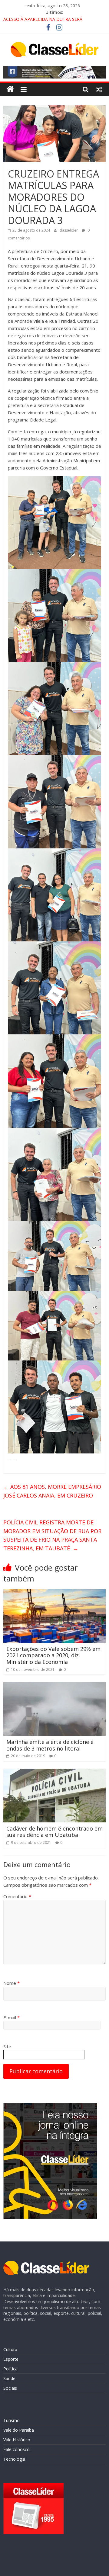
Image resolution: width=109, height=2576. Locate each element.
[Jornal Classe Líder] (10, 89)
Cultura (10, 2349)
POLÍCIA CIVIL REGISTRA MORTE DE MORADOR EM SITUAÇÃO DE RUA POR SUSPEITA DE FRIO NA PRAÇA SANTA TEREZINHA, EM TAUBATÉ (52, 1535)
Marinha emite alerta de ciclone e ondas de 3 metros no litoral (50, 1745)
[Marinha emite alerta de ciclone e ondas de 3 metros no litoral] (54, 1686)
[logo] (46, 2264)
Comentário (17, 1896)
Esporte (11, 2359)
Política (10, 2369)
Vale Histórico (17, 2440)
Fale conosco (17, 2449)
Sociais (10, 2388)
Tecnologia (14, 2459)
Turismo (12, 2420)
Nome (12, 1983)
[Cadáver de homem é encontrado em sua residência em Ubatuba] (54, 1772)
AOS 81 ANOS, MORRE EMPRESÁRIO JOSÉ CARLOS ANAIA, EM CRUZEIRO (52, 1491)
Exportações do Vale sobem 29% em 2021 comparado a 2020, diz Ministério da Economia (53, 1655)
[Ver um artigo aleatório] (99, 89)
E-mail (12, 2017)
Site (7, 2046)
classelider (69, 230)
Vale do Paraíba (19, 2430)
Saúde (9, 2378)
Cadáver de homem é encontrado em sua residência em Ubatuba (54, 1832)
